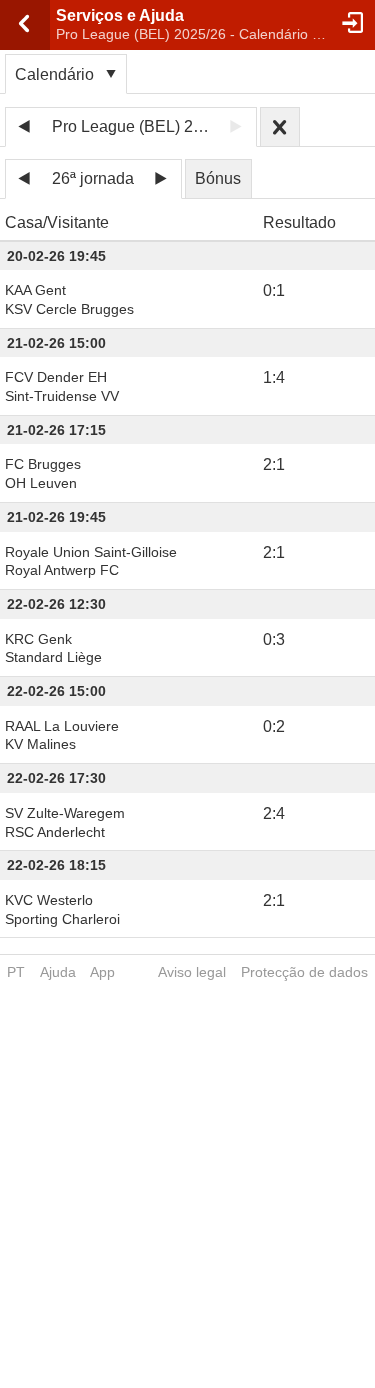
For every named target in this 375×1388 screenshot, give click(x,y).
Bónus (218, 178)
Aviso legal (192, 972)
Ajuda (58, 972)
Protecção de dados (304, 972)
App (102, 972)
